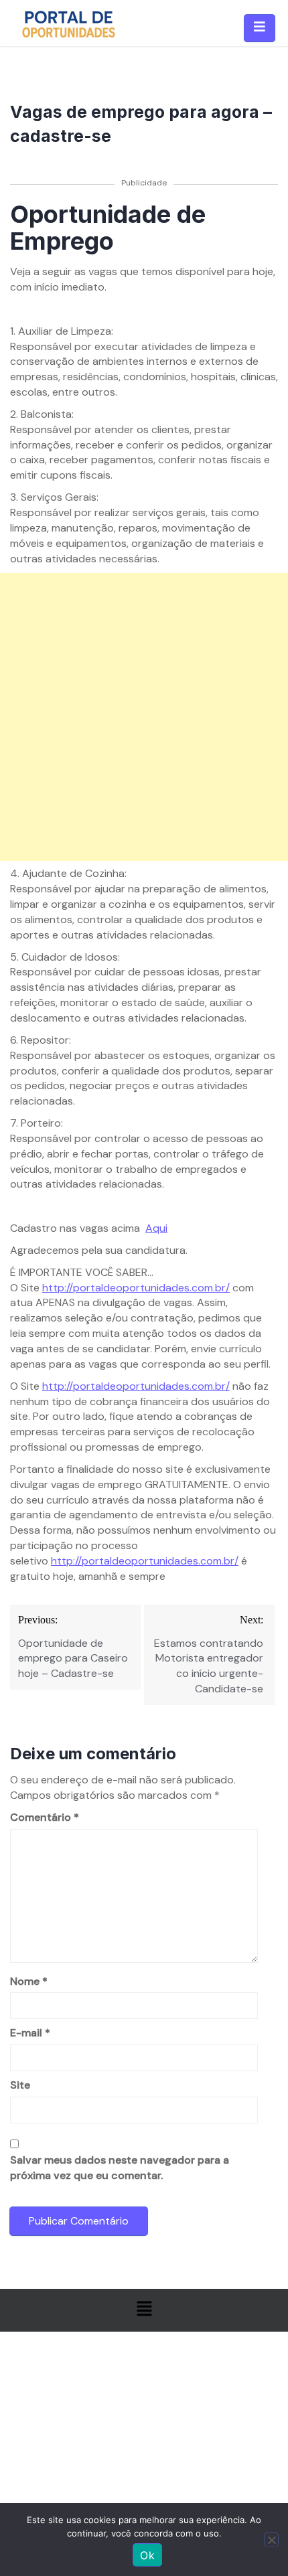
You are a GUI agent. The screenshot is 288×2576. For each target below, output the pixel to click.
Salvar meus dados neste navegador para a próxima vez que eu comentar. (120, 2168)
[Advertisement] (144, 717)
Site (20, 2085)
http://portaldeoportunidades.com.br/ (136, 1288)
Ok (147, 2555)
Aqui (156, 1228)
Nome (29, 1981)
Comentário (45, 1817)
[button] (144, 2310)
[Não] (271, 2540)
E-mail (30, 2033)
